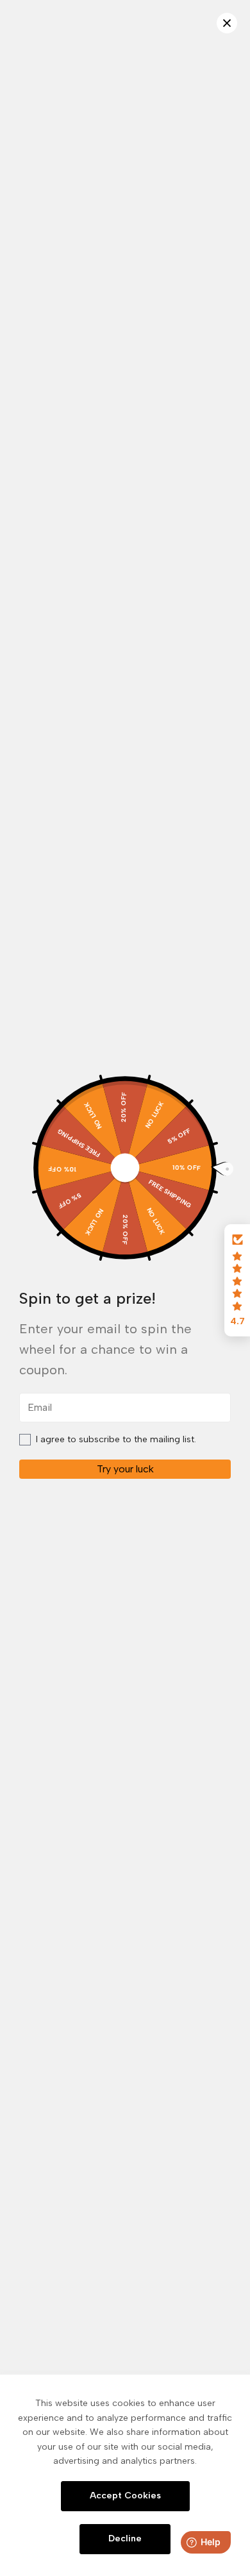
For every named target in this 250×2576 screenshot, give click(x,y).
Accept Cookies (125, 2496)
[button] (237, 1281)
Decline (125, 2538)
